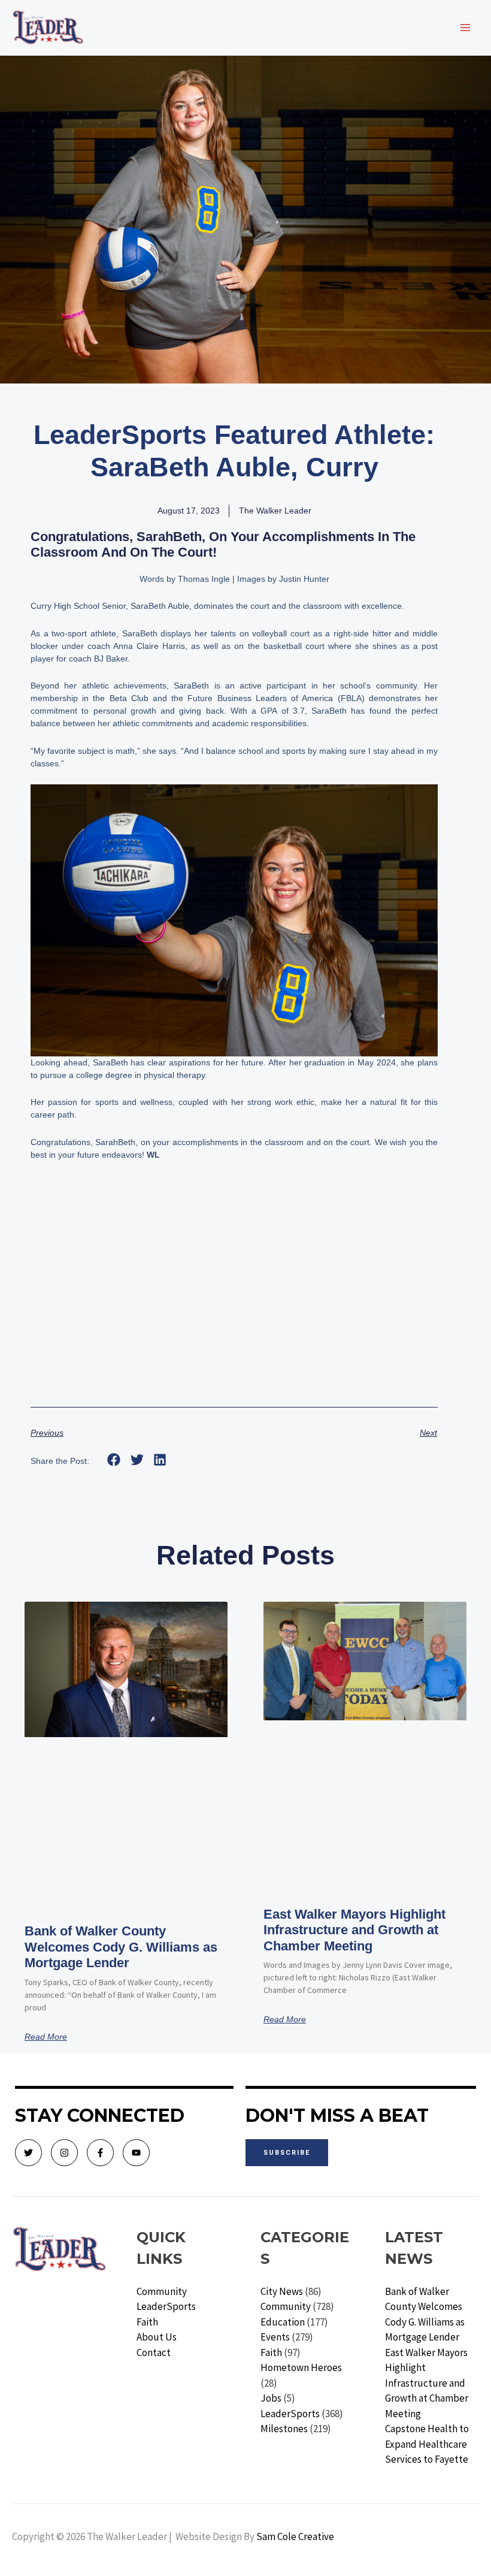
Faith (147, 2322)
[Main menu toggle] (466, 28)
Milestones (284, 2429)
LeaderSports (166, 2306)
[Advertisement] (234, 1299)
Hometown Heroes (301, 2367)
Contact (154, 2352)
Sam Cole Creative (295, 2536)
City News (282, 2291)
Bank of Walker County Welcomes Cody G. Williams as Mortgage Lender (121, 1947)
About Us (157, 2337)
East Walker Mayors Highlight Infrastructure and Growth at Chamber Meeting (354, 1930)
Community (162, 2291)
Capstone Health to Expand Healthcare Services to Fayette (427, 2444)
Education (283, 2322)
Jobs (271, 2398)
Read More (46, 2037)
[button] (114, 1460)
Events (275, 2337)
